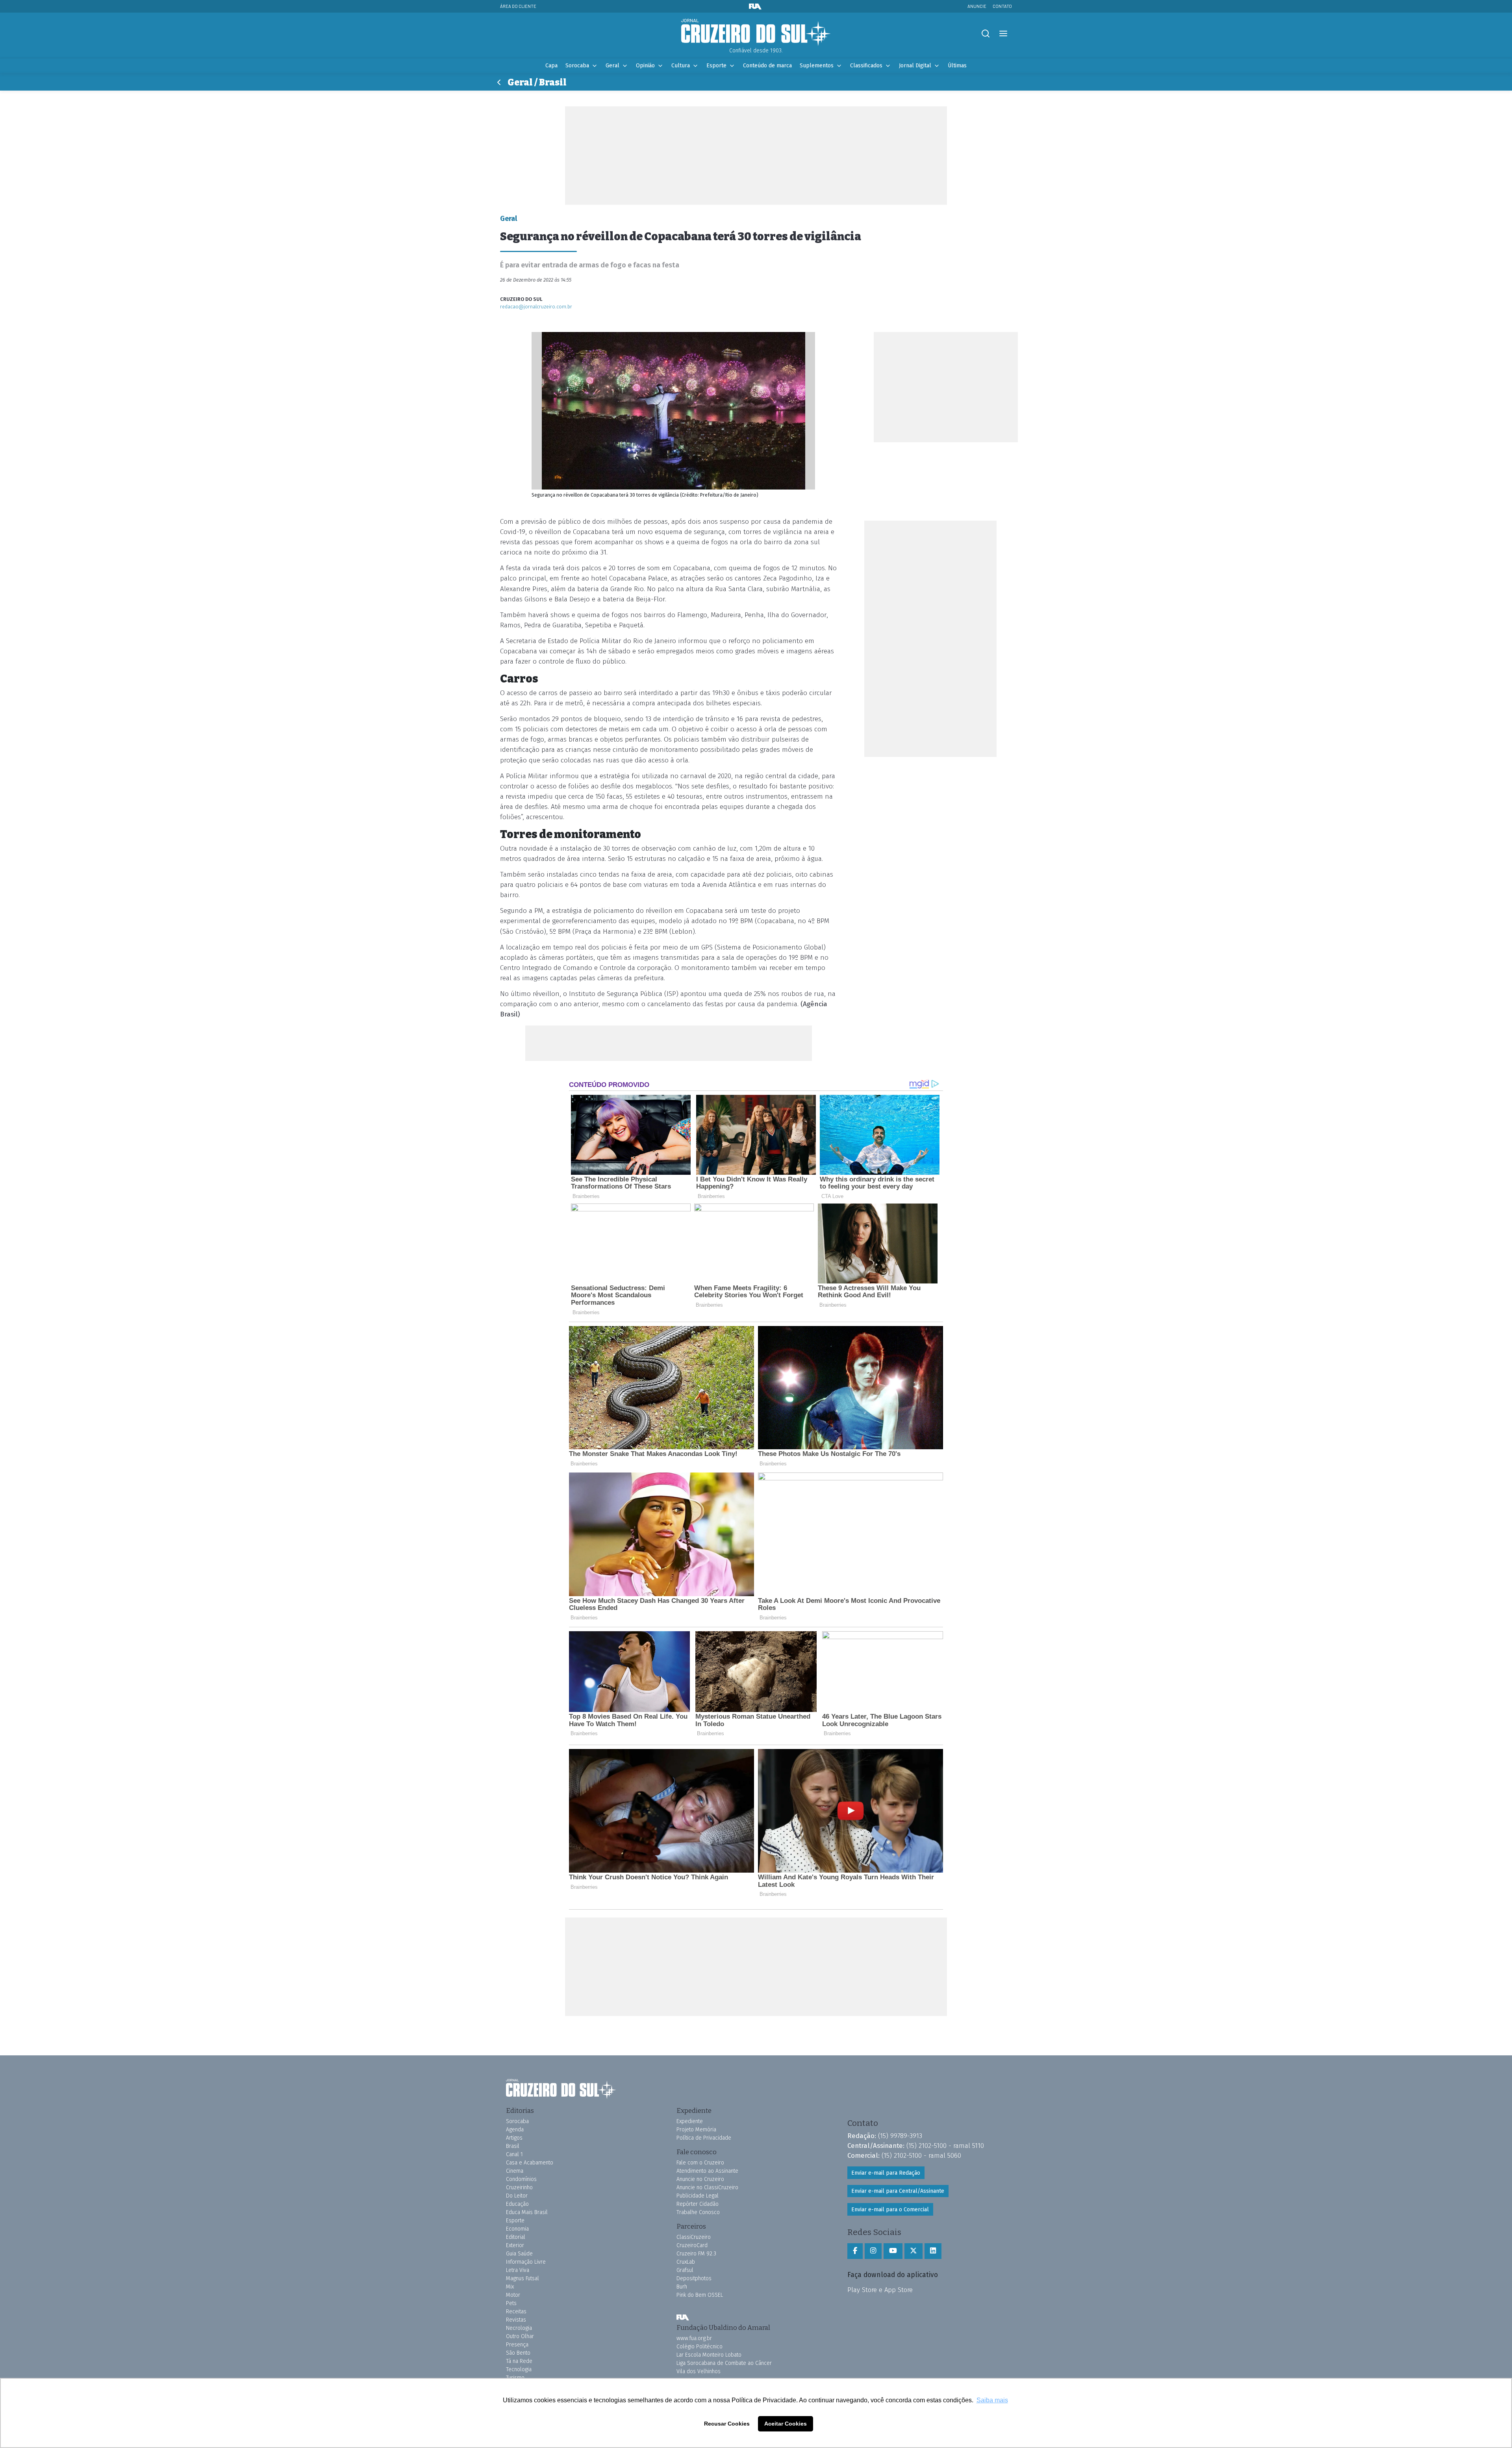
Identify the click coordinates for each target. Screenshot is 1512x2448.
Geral (612, 66)
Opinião (645, 66)
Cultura (681, 66)
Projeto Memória (696, 2130)
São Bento (518, 2353)
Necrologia (519, 2328)
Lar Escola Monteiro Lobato (709, 2355)
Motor (513, 2295)
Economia (517, 2229)
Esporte (716, 66)
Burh (682, 2287)
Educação (517, 2204)
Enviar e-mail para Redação (886, 2173)
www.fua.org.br (694, 2338)
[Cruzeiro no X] (913, 2251)
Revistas (516, 2320)
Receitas (516, 2312)
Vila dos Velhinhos (699, 2371)
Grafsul (685, 2270)
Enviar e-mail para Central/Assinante (898, 2191)
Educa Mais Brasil (527, 2212)
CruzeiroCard (692, 2245)
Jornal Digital (915, 66)
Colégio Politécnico (699, 2347)
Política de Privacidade (704, 2138)
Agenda (515, 2130)
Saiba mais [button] (992, 2400)
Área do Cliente (518, 6)
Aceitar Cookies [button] (786, 2424)
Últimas (957, 66)
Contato (1002, 6)
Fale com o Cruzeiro (700, 2163)
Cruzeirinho (519, 2187)
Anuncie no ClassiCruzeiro (707, 2187)
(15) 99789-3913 (900, 2136)
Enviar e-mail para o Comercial (890, 2210)
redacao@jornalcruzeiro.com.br (536, 307)
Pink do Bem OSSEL (700, 2295)
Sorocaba (577, 66)
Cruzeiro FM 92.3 (696, 2254)
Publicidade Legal (698, 2196)
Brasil (513, 2146)
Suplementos (817, 66)
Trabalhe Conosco (698, 2212)
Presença (517, 2345)
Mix (510, 2287)
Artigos (514, 2138)
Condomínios (521, 2179)
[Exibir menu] (1003, 34)
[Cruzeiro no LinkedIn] (933, 2251)
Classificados (866, 66)
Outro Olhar (520, 2336)
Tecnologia (519, 2369)
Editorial (516, 2237)
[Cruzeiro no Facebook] (855, 2251)
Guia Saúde (519, 2254)
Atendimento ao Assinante (707, 2171)
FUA (683, 2317)
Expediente (690, 2121)
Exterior (515, 2245)
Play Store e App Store (880, 2290)
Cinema (515, 2171)
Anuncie (977, 6)
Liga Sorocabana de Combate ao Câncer (724, 2363)
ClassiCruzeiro (694, 2237)
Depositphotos (694, 2278)
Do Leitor (517, 2196)
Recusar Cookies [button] (727, 2424)
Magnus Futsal (523, 2278)
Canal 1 (514, 2154)
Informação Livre (526, 2262)
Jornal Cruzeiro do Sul (756, 33)
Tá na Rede (519, 2361)
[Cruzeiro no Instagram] (873, 2251)
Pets (511, 2303)
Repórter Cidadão (698, 2204)
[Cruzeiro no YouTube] (893, 2251)
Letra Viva (518, 2270)
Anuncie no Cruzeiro (700, 2179)
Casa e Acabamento (530, 2163)
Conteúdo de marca (767, 66)
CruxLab (686, 2262)
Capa (551, 66)
